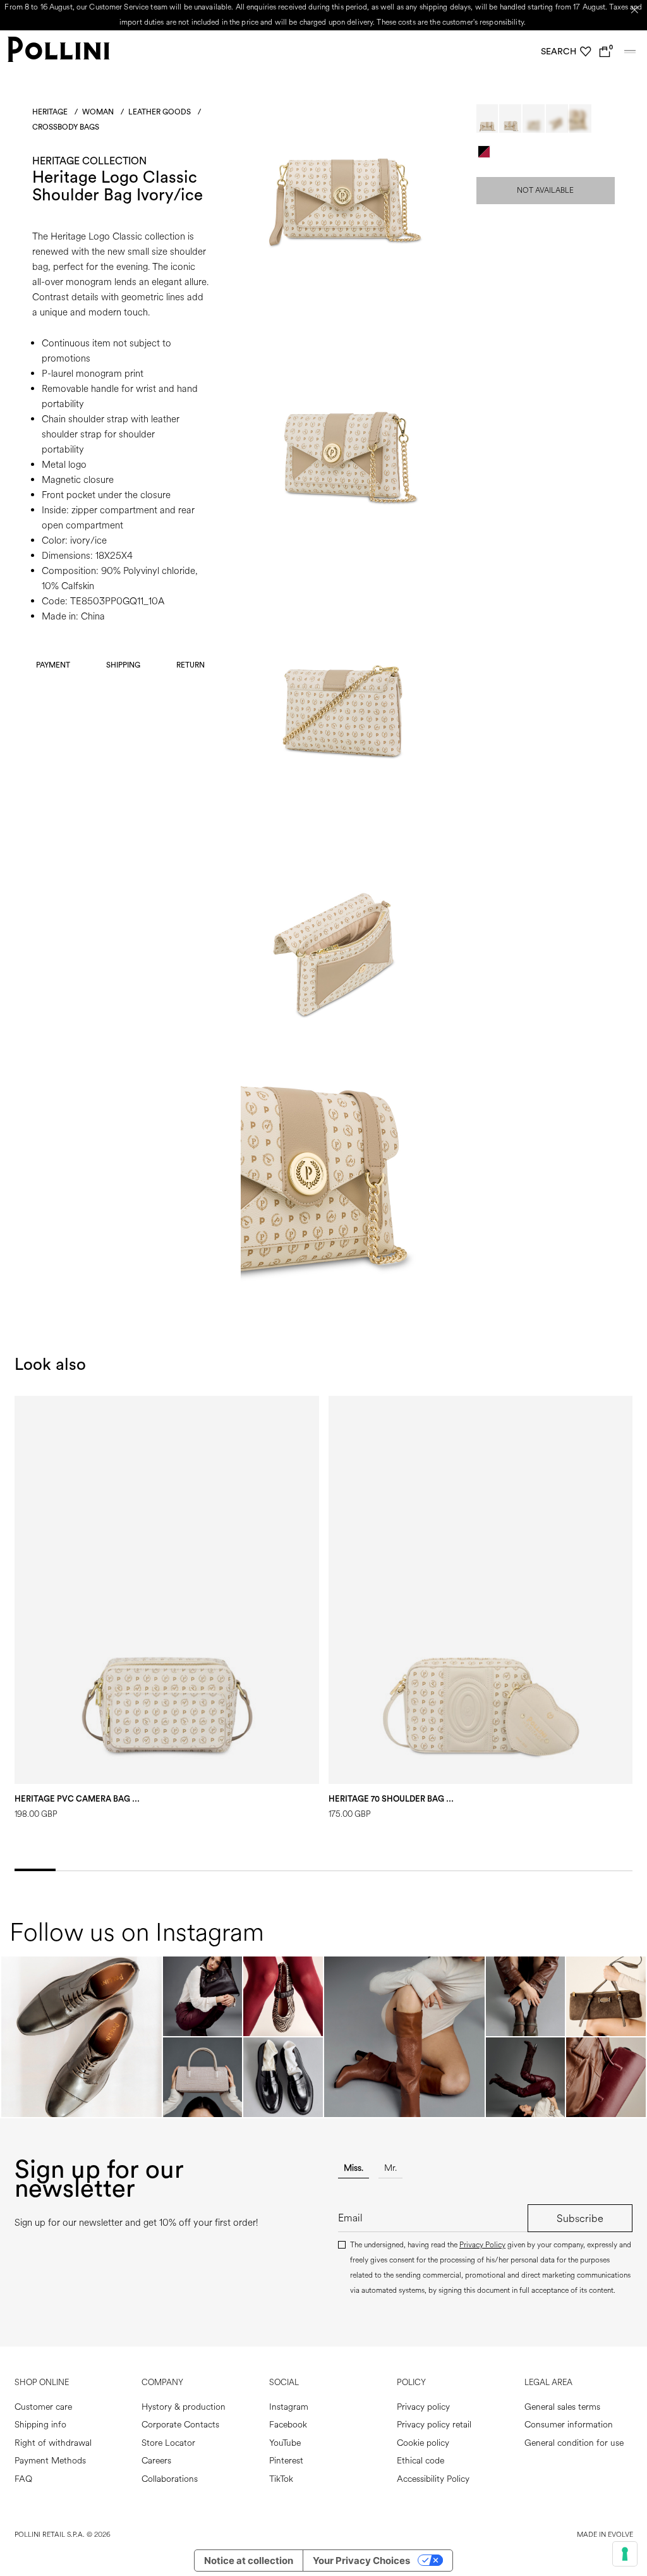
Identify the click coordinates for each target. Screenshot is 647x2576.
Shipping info (40, 2425)
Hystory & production (184, 2407)
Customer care (43, 2407)
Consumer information (569, 2425)
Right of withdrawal (53, 2443)
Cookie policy (423, 2443)
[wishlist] (586, 52)
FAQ (23, 2479)
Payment (53, 665)
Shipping (123, 665)
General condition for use (574, 2443)
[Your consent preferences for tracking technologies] (625, 2554)
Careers (156, 2461)
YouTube (285, 2443)
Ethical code (420, 2461)
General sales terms (562, 2407)
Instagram (289, 2407)
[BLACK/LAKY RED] (484, 152)
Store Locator (168, 2443)
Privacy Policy (482, 2245)
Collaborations (170, 2479)
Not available (545, 191)
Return (190, 665)
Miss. (354, 2168)
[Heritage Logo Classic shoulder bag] (342, 251)
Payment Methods (50, 2461)
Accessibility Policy (433, 2479)
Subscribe (580, 2219)
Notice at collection (249, 2561)
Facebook (288, 2425)
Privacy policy (423, 2407)
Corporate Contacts (180, 2425)
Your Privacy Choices (361, 2561)
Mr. (390, 2168)
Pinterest (286, 2461)
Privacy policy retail (434, 2425)
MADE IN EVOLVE (605, 2535)
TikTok (281, 2479)
